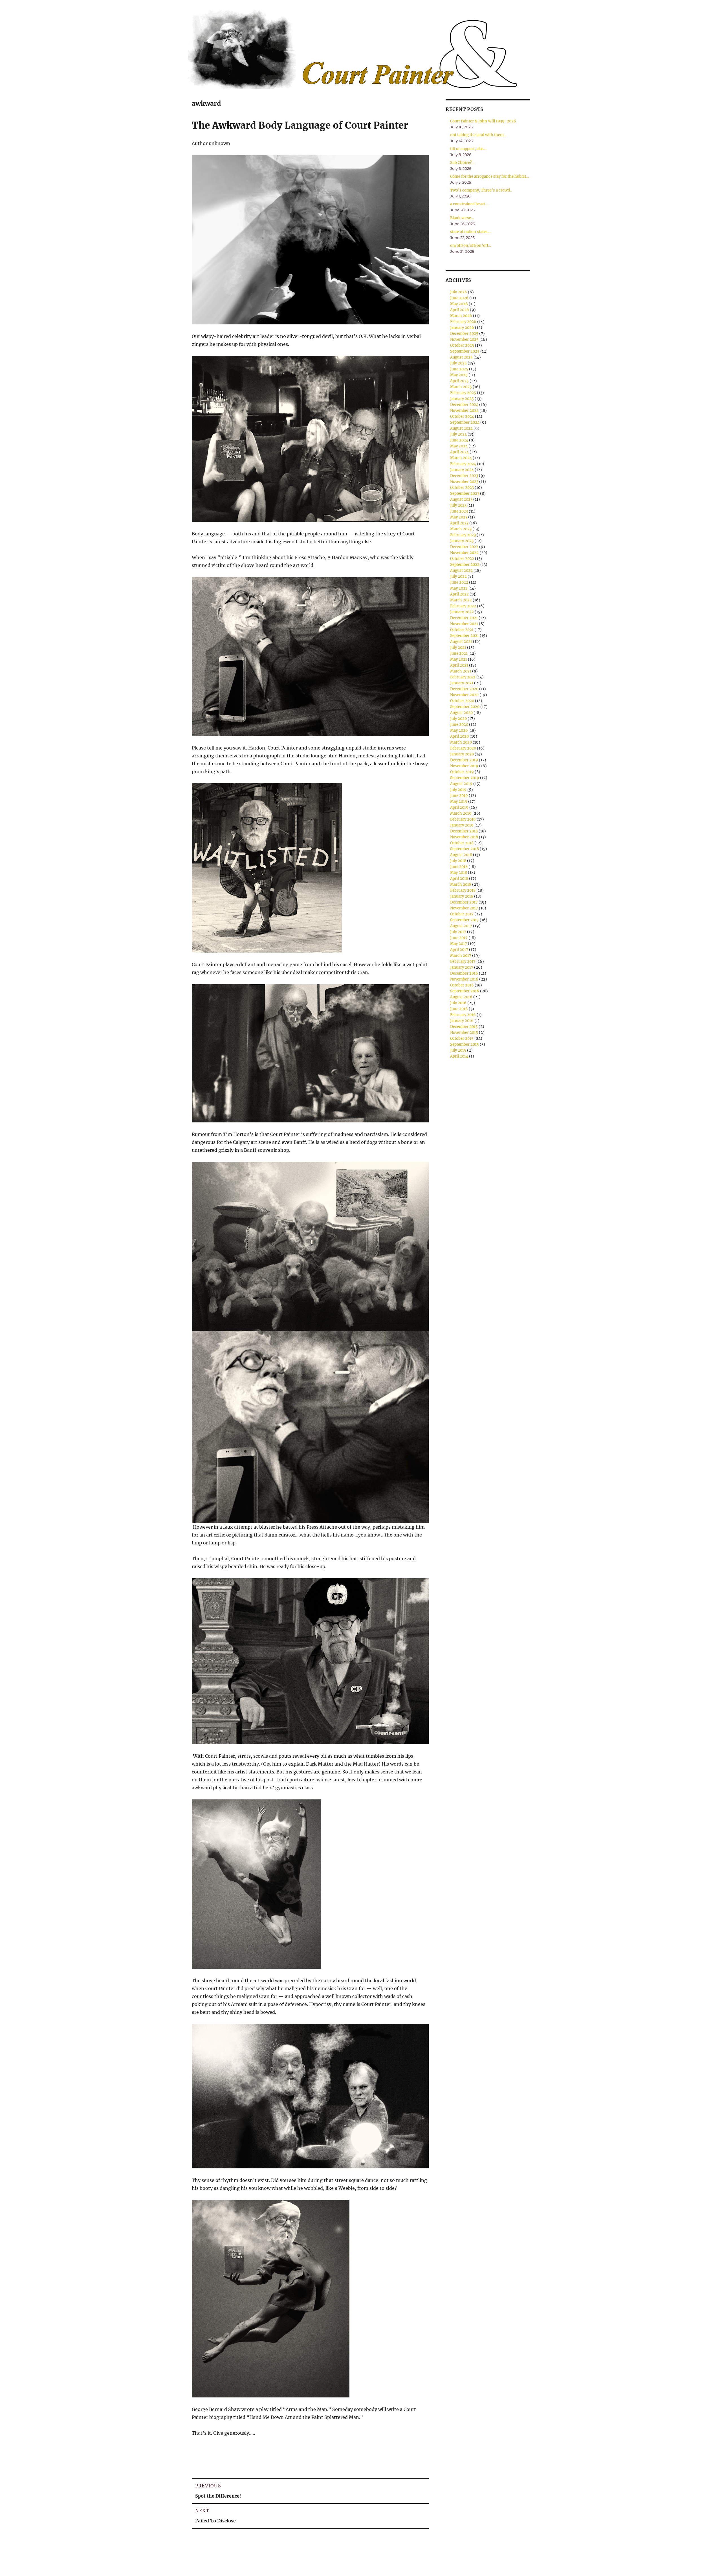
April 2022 (459, 594)
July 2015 (458, 1050)
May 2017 (459, 944)
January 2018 (462, 896)
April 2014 (459, 1056)
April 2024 (459, 452)
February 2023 (463, 535)
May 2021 (459, 659)
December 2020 (464, 689)
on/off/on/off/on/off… (471, 246)
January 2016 (462, 1021)
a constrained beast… (469, 204)
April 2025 (459, 381)
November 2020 (464, 695)
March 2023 (461, 529)
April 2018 (459, 879)
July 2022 (458, 576)
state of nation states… (470, 232)
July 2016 (458, 1003)
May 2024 (459, 446)
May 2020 (459, 730)
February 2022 (463, 606)
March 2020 (461, 742)
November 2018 (464, 837)
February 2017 (463, 961)
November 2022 (464, 553)
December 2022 (464, 547)
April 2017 (459, 950)
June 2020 (459, 725)
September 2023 (465, 494)
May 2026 (459, 304)
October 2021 (462, 630)
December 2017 (464, 902)
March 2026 (461, 316)
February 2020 (463, 748)
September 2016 (465, 991)
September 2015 (465, 1044)
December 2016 (464, 973)
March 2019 (461, 813)
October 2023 (462, 488)
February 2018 (463, 890)
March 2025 (461, 387)
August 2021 (461, 642)
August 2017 (461, 926)
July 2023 (458, 505)
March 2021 (461, 671)
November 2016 (464, 979)
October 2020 (462, 701)
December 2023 (464, 476)
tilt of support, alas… (468, 149)
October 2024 (462, 416)
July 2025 (458, 363)
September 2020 (465, 707)
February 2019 (463, 819)
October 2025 (462, 345)
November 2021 (464, 624)
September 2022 (465, 565)
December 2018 (464, 831)
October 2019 (462, 772)
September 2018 (465, 849)
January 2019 (462, 825)
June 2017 (459, 938)
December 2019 (464, 760)
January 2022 (462, 612)
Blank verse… (462, 218)
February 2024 (463, 464)
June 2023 (459, 511)
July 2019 (458, 790)
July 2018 (458, 861)
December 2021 (464, 618)
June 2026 (459, 298)
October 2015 (462, 1038)
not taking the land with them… (478, 135)
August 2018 (461, 855)
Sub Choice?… (462, 163)
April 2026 (460, 310)
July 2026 (459, 292)
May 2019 (459, 802)
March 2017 (461, 956)
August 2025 (461, 357)
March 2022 (461, 600)
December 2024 (464, 405)
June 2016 (459, 1009)
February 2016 (463, 1015)
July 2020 (458, 719)
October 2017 (462, 914)
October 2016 (462, 985)
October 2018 (462, 843)
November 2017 (464, 908)
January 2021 (462, 683)
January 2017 (462, 967)
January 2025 (462, 399)
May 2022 (459, 588)
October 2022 (462, 559)
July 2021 (458, 648)
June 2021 (459, 653)
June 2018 (459, 867)
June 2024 (459, 440)
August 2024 (461, 428)
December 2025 (464, 334)
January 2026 (462, 328)
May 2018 (459, 873)
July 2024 (458, 434)
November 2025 (464, 339)
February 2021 (463, 677)
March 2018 (461, 884)
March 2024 (461, 458)
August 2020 (461, 713)
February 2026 (463, 322)
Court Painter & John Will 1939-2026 (483, 121)
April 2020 (459, 736)
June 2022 (459, 582)
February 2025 (463, 393)
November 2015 (464, 1033)
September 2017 (465, 920)
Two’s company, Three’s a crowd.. (481, 190)
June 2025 (459, 369)
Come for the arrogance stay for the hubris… (490, 176)
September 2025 (465, 351)
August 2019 (461, 784)
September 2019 (465, 778)
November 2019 (464, 766)
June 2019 (459, 796)
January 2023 (462, 541)
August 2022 (461, 571)
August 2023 (461, 499)
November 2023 (464, 482)
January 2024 (462, 470)
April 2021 (459, 665)
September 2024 (465, 422)
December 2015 (464, 1027)
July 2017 (458, 932)
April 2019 (459, 807)
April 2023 (459, 523)
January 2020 (462, 754)
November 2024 (464, 411)
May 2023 (459, 517)
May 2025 (459, 375)
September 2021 (465, 636)
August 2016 (461, 997)
